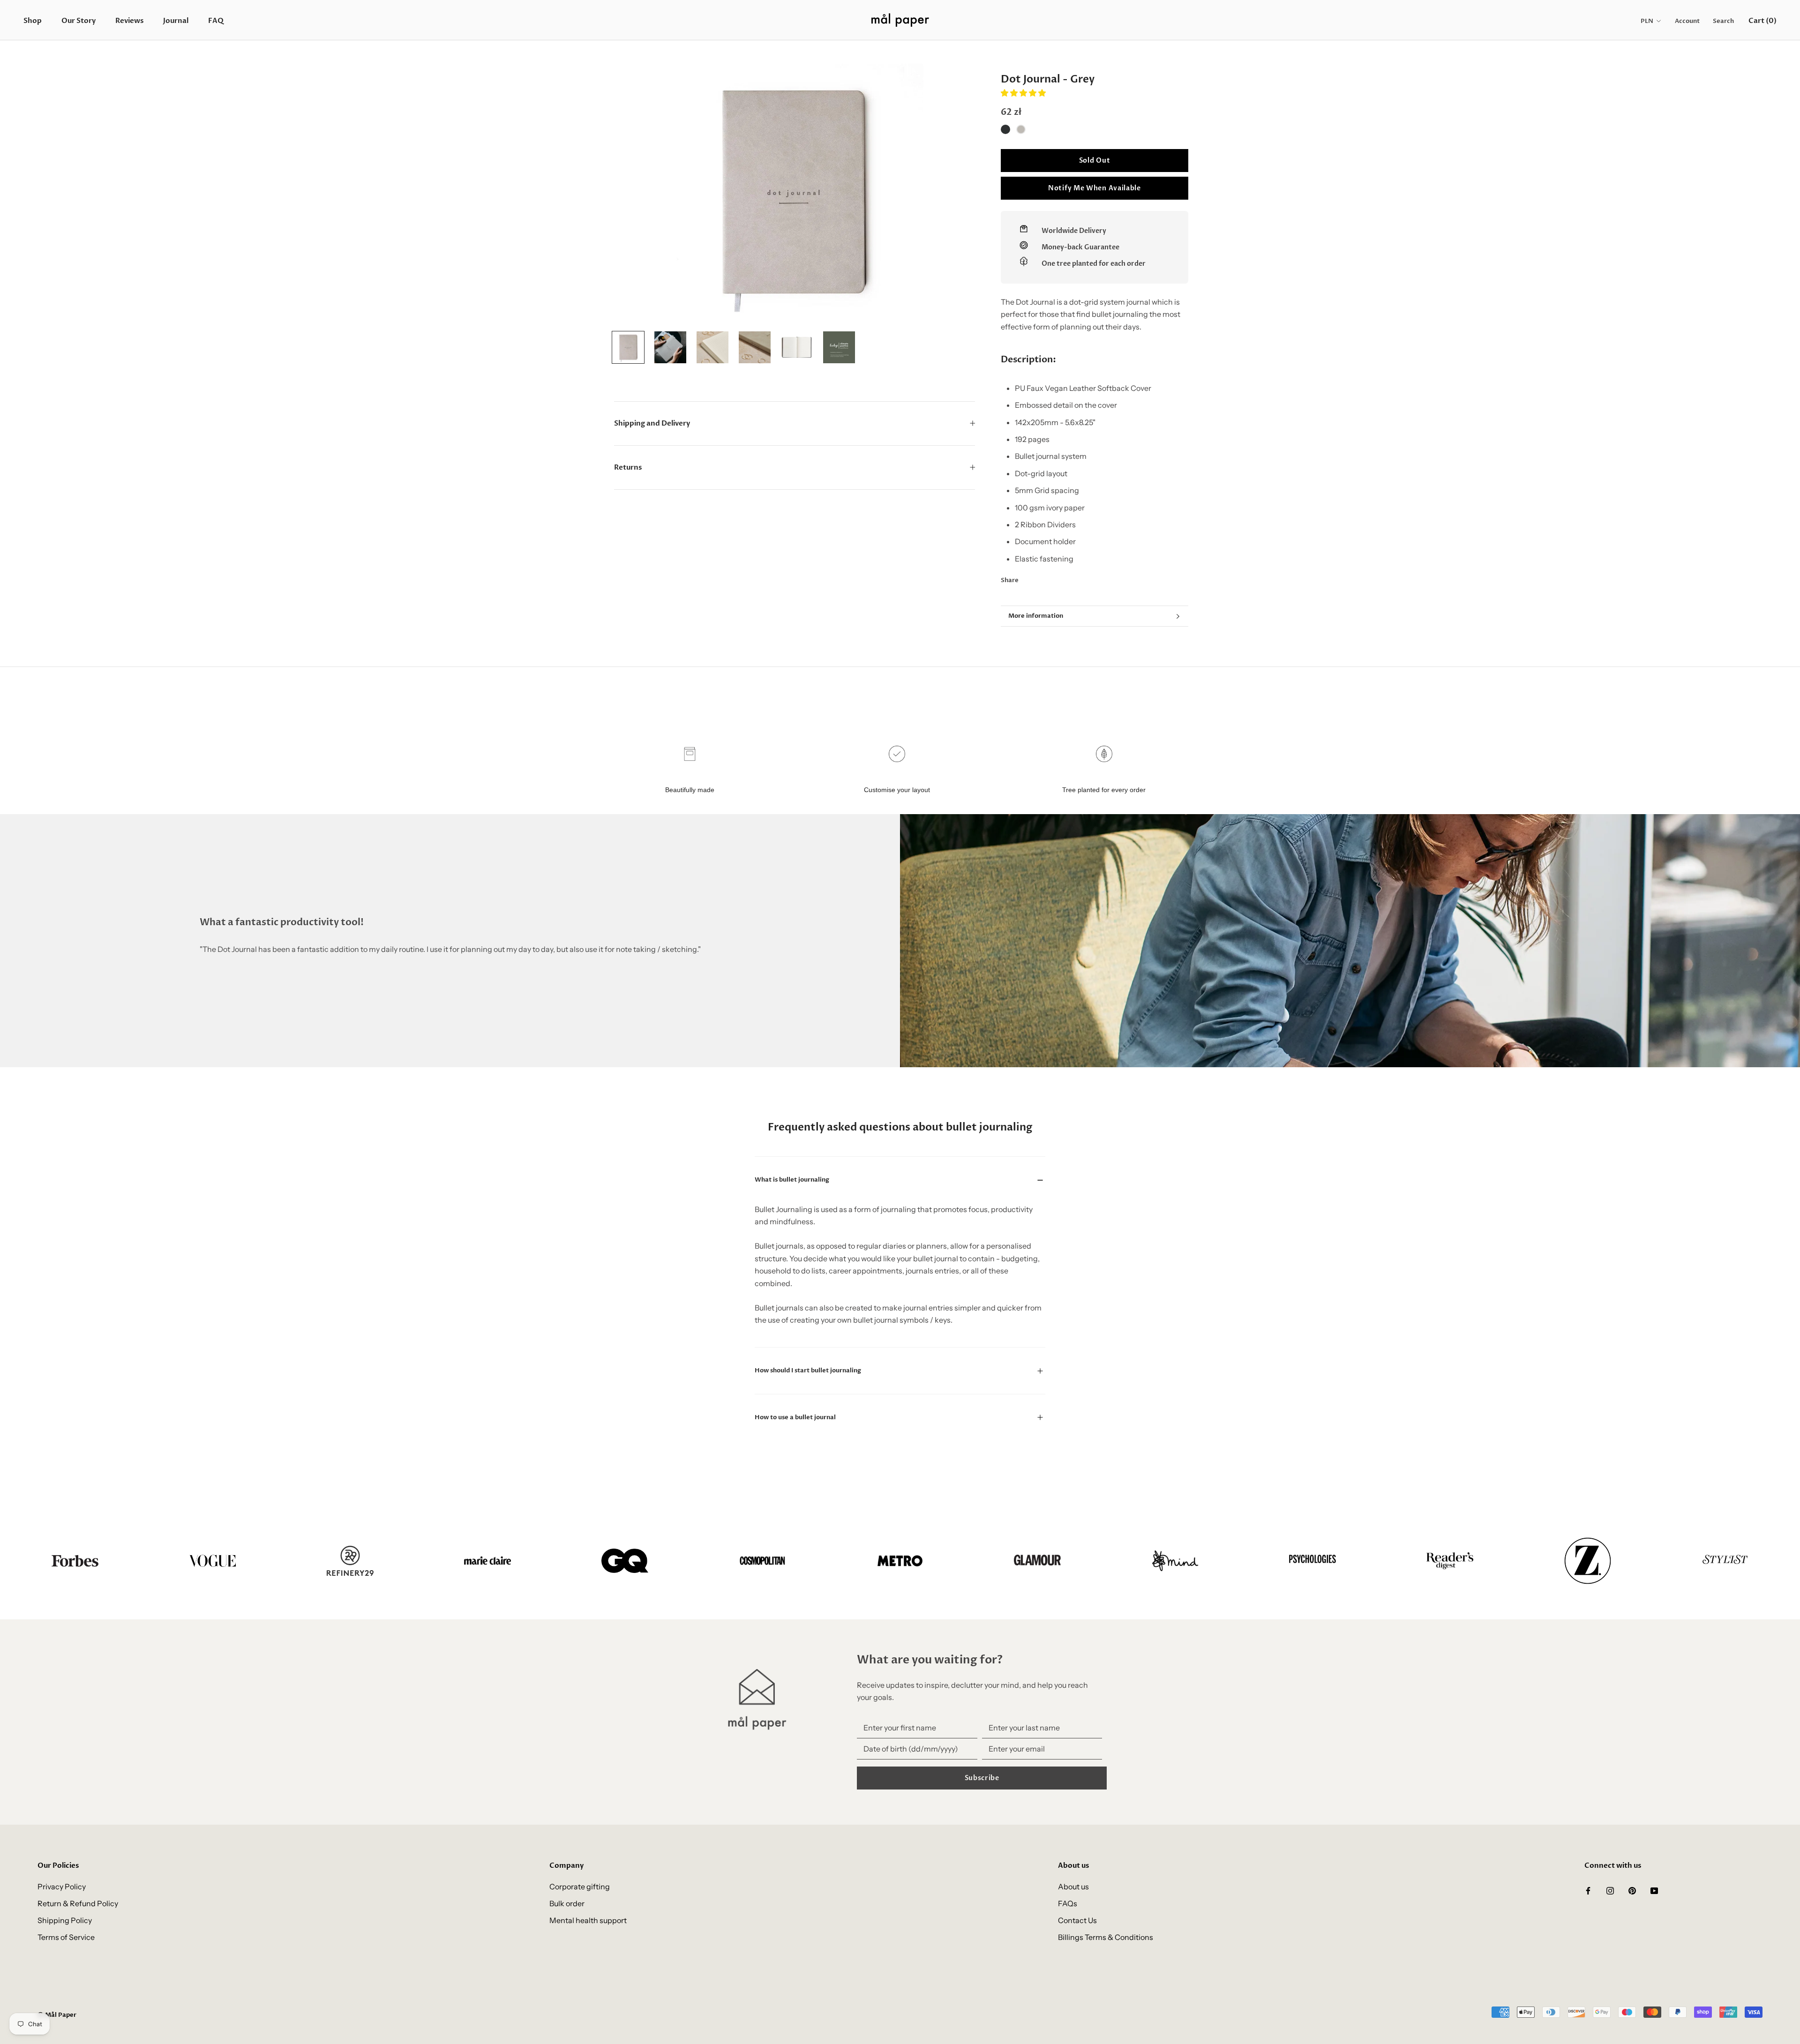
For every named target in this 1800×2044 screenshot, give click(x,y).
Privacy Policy (62, 1887)
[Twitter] (1040, 578)
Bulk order (567, 1903)
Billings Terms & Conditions (1106, 1937)
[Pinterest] (1052, 578)
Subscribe (982, 1778)
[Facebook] (1027, 578)
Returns (628, 467)
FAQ (216, 21)
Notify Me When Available (1095, 188)
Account (1687, 21)
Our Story (79, 21)
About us (1073, 1887)
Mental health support (588, 1920)
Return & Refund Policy (78, 1903)
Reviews (129, 21)
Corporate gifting (580, 1887)
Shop (33, 21)
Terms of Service (66, 1937)
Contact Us (1077, 1920)
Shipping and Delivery (652, 423)
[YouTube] (1654, 1890)
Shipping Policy (65, 1920)
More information (1036, 616)
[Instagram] (1610, 1890)
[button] (1024, 93)
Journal (176, 21)
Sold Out (1095, 161)
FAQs (1068, 1903)
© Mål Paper (57, 2015)
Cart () (1762, 21)
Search (1723, 21)
